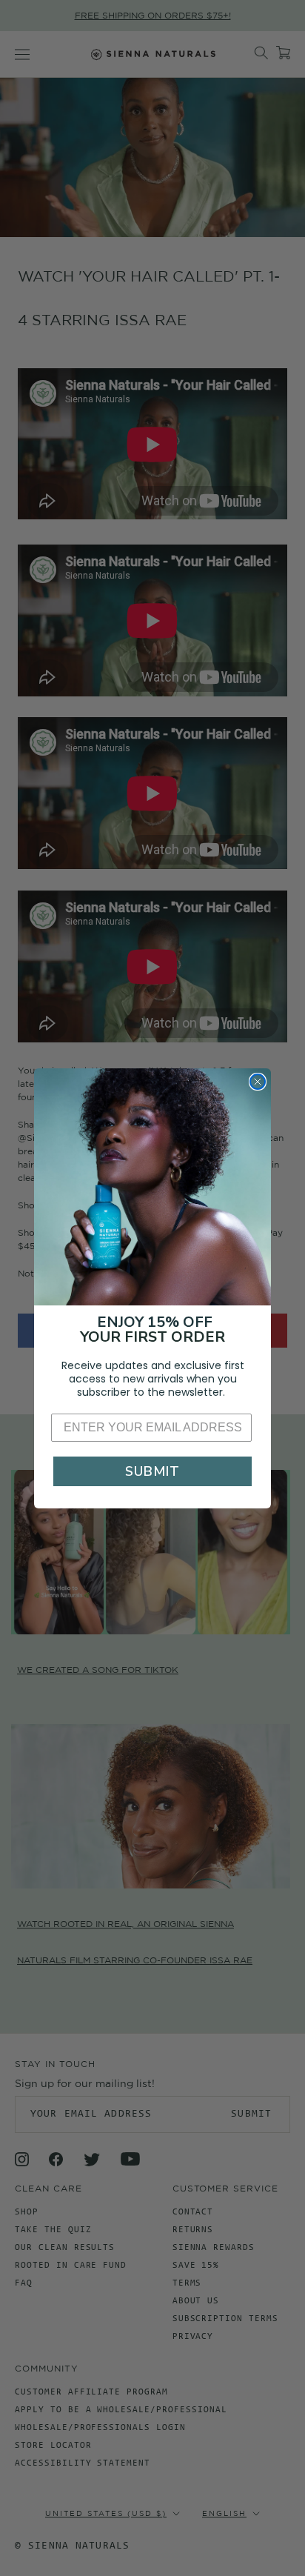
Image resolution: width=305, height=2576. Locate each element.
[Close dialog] (258, 1082)
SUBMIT (152, 1471)
